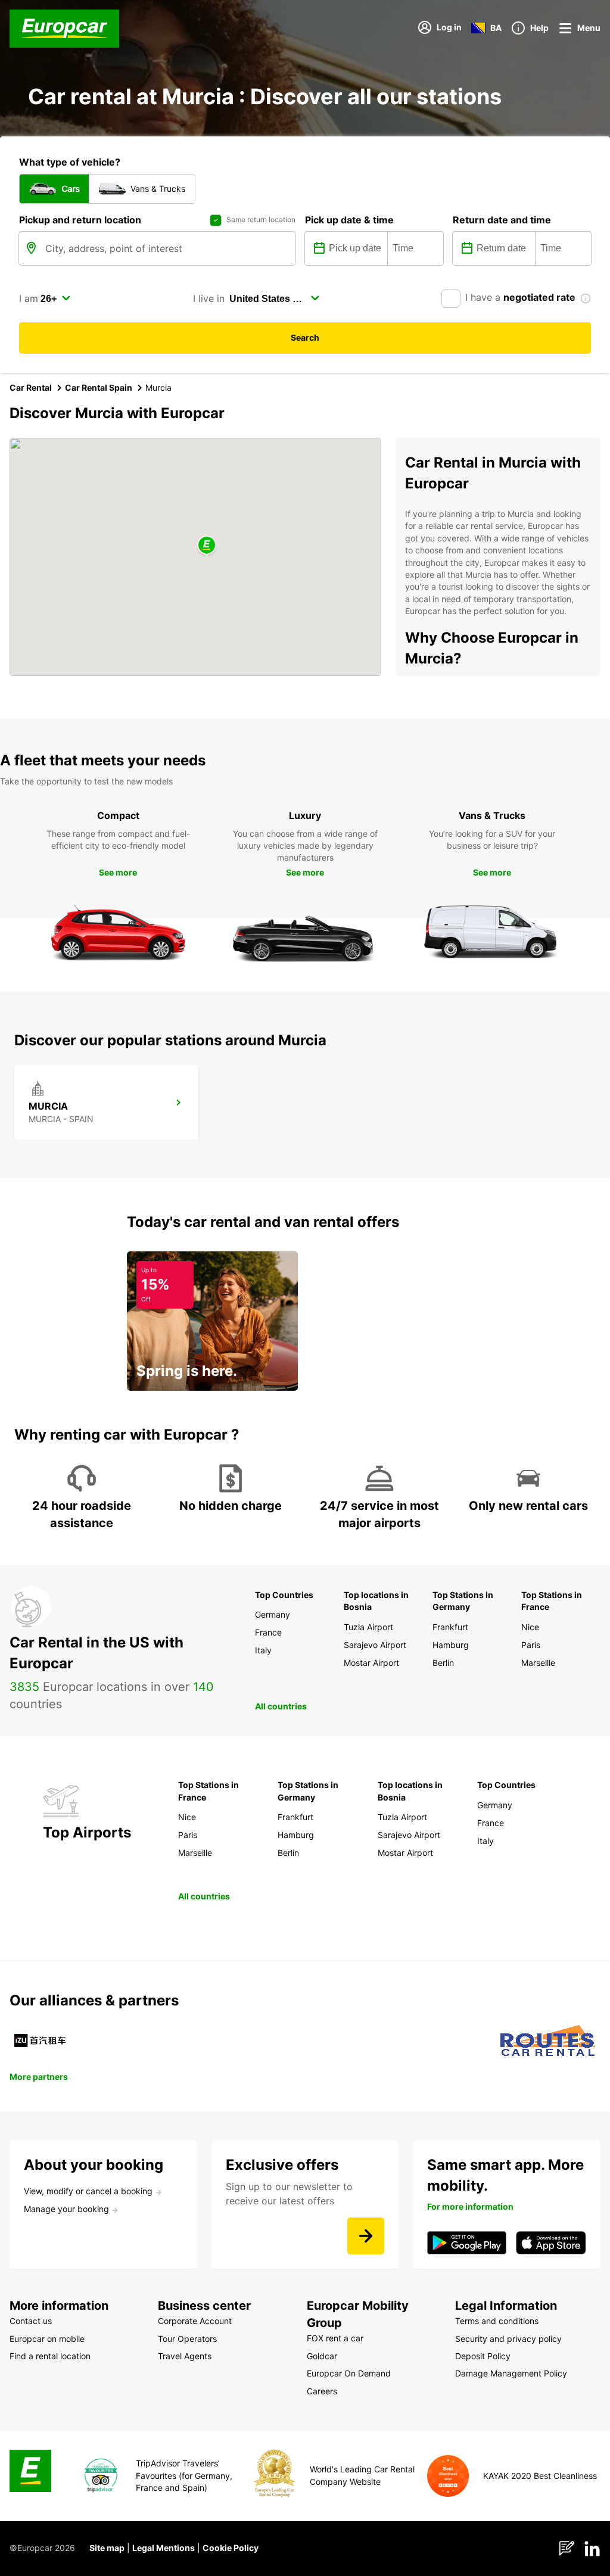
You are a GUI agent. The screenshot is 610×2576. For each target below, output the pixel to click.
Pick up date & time (349, 220)
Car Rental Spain (99, 387)
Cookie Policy (231, 2548)
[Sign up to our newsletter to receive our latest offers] (366, 2236)
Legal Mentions (164, 2548)
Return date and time (502, 220)
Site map (107, 2548)
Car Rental (31, 387)
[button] (207, 546)
